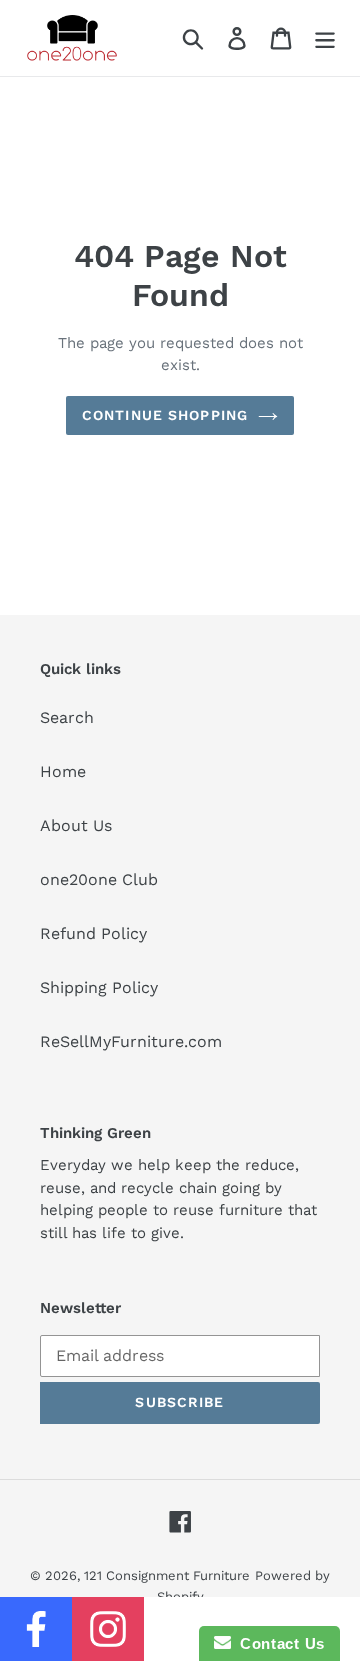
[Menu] (325, 38)
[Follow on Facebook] (36, 1629)
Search (67, 717)
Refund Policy (93, 933)
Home (63, 771)
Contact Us (278, 1643)
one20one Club (99, 879)
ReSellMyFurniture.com (131, 1041)
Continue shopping (165, 415)
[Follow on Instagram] (108, 1629)
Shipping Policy (99, 987)
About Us (76, 825)
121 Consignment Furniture (167, 1575)
